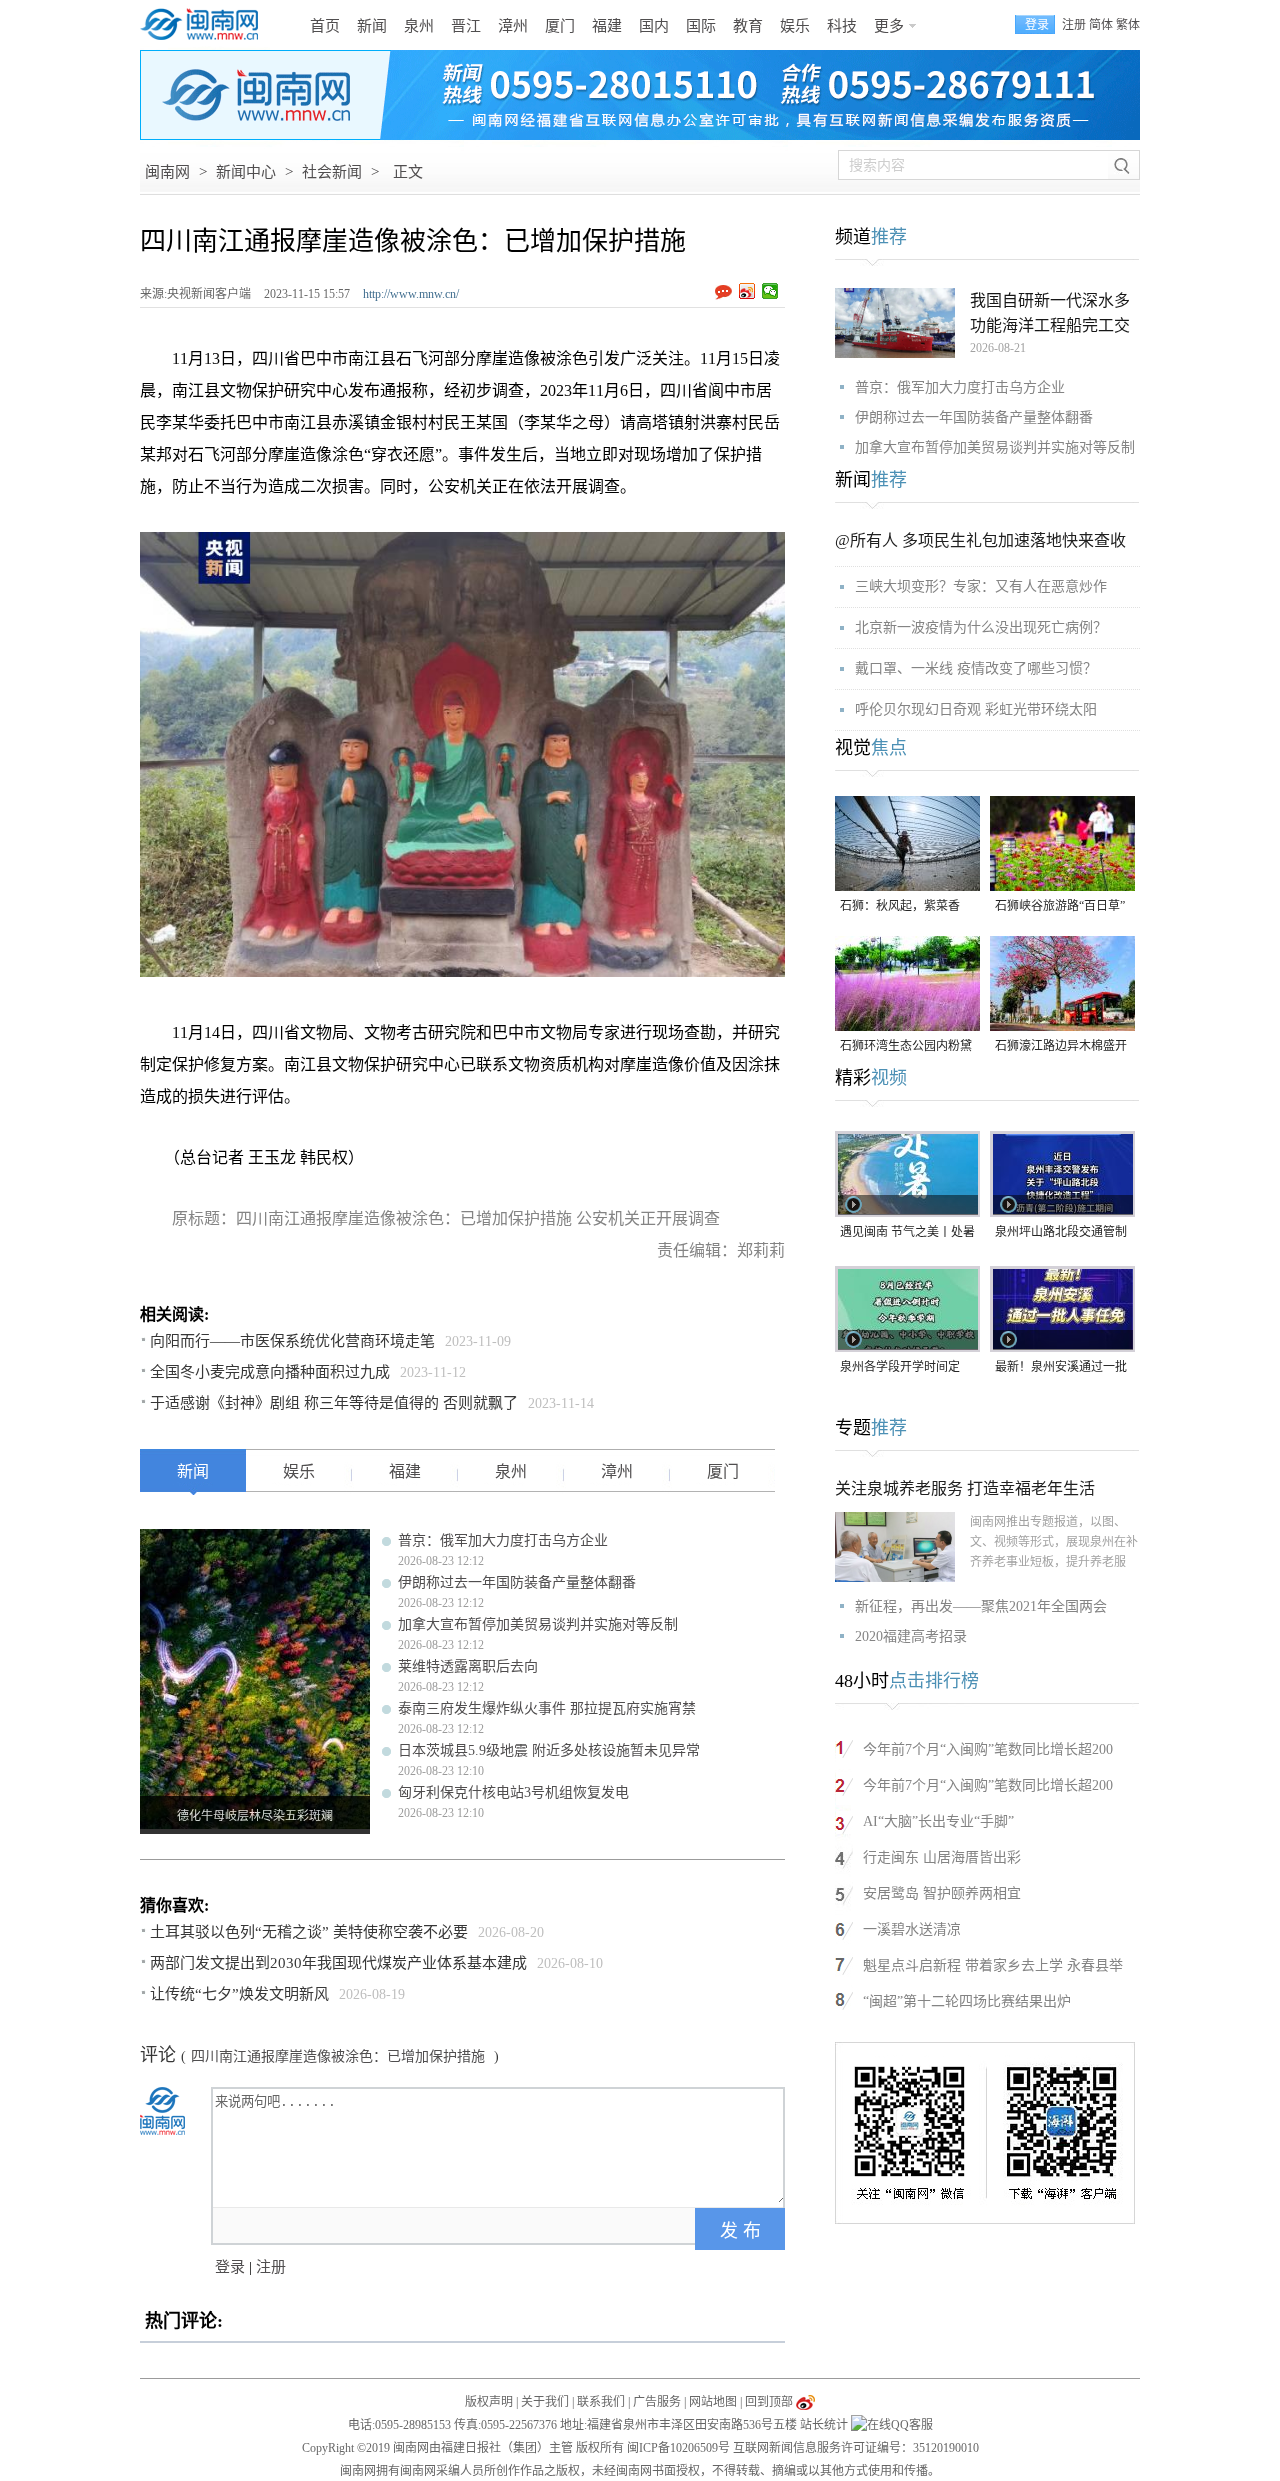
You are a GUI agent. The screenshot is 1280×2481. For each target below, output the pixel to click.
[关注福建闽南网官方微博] (805, 2402)
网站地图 (713, 2402)
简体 (1101, 25)
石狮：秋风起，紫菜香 (900, 906)
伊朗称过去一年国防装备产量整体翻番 (517, 1582)
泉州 (419, 26)
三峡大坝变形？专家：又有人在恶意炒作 (981, 586)
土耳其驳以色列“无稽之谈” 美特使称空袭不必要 (309, 1932)
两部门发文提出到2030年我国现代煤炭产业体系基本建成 (338, 1963)
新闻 (372, 26)
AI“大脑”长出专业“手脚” (938, 1821)
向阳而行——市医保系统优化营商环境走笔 (292, 1341)
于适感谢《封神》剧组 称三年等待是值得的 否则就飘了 (334, 1403)
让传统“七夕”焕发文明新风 (239, 1994)
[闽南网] (205, 25)
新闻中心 (246, 172)
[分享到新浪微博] (747, 291)
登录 (230, 2267)
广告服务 (657, 2402)
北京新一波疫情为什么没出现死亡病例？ (981, 627)
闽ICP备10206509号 (678, 2448)
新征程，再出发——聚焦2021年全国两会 (981, 1606)
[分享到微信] (770, 291)
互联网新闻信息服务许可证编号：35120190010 (856, 2448)
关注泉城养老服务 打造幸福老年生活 (965, 1488)
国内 (654, 26)
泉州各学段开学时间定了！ (900, 1368)
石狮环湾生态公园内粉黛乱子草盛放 (906, 1047)
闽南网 (167, 172)
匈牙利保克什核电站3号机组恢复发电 (513, 1792)
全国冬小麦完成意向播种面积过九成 (270, 1372)
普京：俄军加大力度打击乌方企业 (503, 1540)
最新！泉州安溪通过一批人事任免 (1061, 1368)
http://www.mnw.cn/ (411, 294)
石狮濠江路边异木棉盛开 (1061, 1046)
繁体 (1128, 25)
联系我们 (601, 2402)
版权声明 (489, 2402)
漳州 (513, 26)
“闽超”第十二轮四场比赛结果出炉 (967, 2001)
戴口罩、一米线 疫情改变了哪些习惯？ (976, 668)
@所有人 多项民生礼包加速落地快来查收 (980, 540)
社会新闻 (332, 172)
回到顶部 (769, 2402)
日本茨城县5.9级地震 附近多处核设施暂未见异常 (549, 1750)
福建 (607, 26)
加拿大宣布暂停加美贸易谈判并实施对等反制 (538, 1624)
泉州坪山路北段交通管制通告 (1061, 1233)
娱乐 (795, 26)
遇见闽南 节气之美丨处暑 (907, 1232)
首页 (325, 26)
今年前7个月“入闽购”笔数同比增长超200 (988, 1749)
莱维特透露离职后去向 (468, 1666)
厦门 (560, 26)
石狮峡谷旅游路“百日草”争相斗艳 (1060, 907)
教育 (748, 26)
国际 (701, 26)
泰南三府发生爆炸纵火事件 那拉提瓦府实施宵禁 (547, 1708)
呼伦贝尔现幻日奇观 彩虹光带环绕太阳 (976, 709)
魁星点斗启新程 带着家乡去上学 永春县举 (993, 1965)
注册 (1074, 25)
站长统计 (824, 2425)
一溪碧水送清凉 (912, 1929)
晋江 (466, 26)
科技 (842, 26)
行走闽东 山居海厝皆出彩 (942, 1857)
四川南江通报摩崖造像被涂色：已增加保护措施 (340, 2056)
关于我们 (545, 2402)
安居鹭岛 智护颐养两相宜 (942, 1893)
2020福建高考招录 (911, 1636)
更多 (889, 26)
